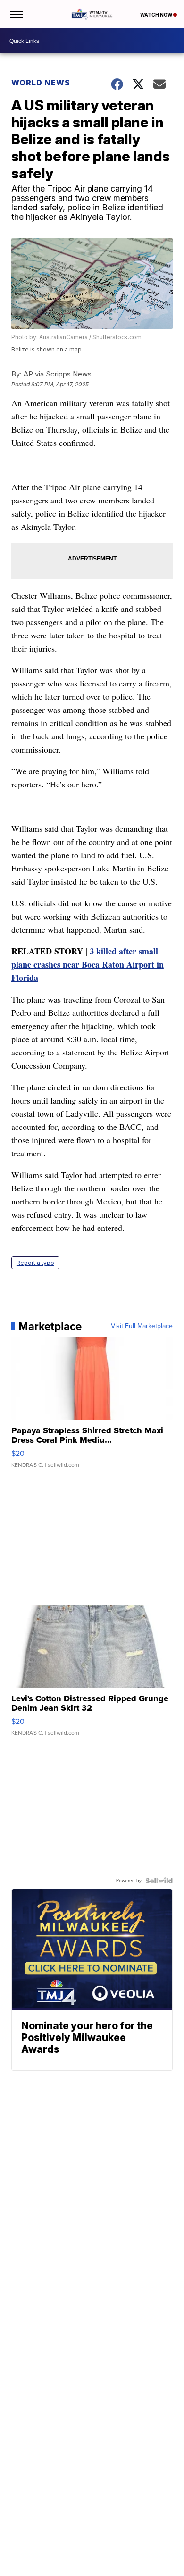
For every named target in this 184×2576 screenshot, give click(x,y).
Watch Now (157, 15)
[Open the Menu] (16, 14)
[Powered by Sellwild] (159, 1881)
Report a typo (35, 1263)
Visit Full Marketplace (142, 1326)
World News (41, 83)
